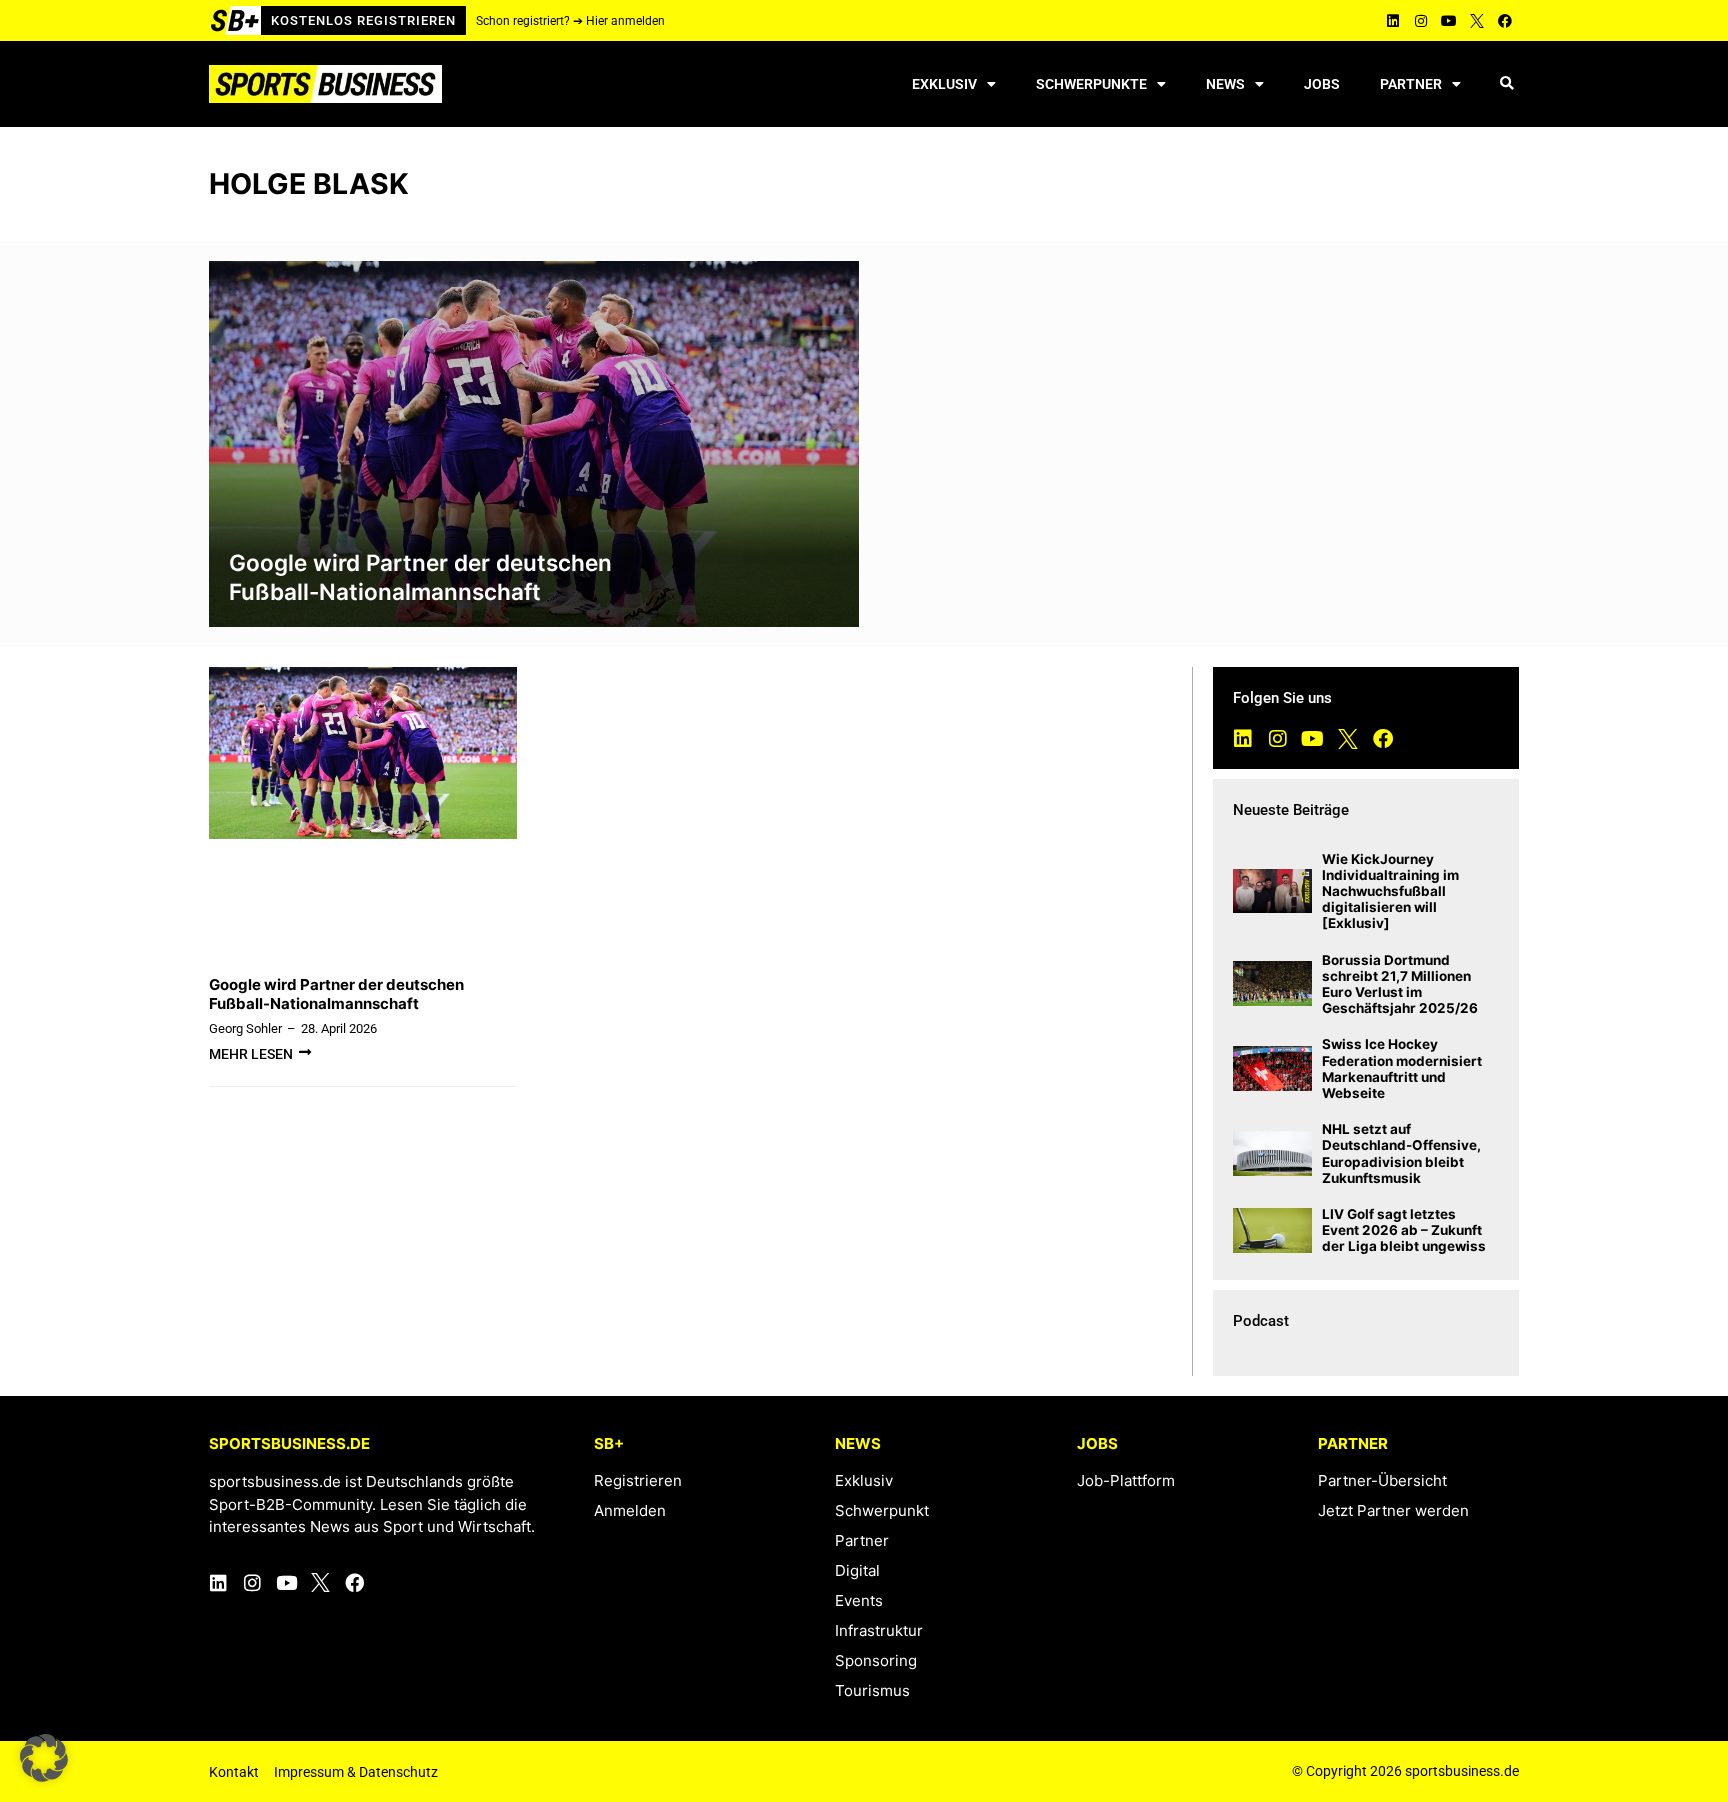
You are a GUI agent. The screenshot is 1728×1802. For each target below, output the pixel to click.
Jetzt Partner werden (1393, 1510)
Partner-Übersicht (1382, 1480)
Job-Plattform (1126, 1480)
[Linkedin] (1393, 21)
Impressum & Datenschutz (356, 1772)
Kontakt (234, 1772)
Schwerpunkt (882, 1510)
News (1225, 84)
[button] (1506, 84)
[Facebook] (1505, 21)
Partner (1411, 84)
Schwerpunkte (1091, 84)
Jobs (1322, 84)
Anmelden (630, 1510)
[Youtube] (1449, 21)
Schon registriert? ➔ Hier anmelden (570, 21)
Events (859, 1600)
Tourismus (872, 1690)
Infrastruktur (879, 1630)
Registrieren (638, 1480)
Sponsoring (876, 1660)
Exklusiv (944, 84)
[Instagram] (1421, 21)
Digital (857, 1570)
